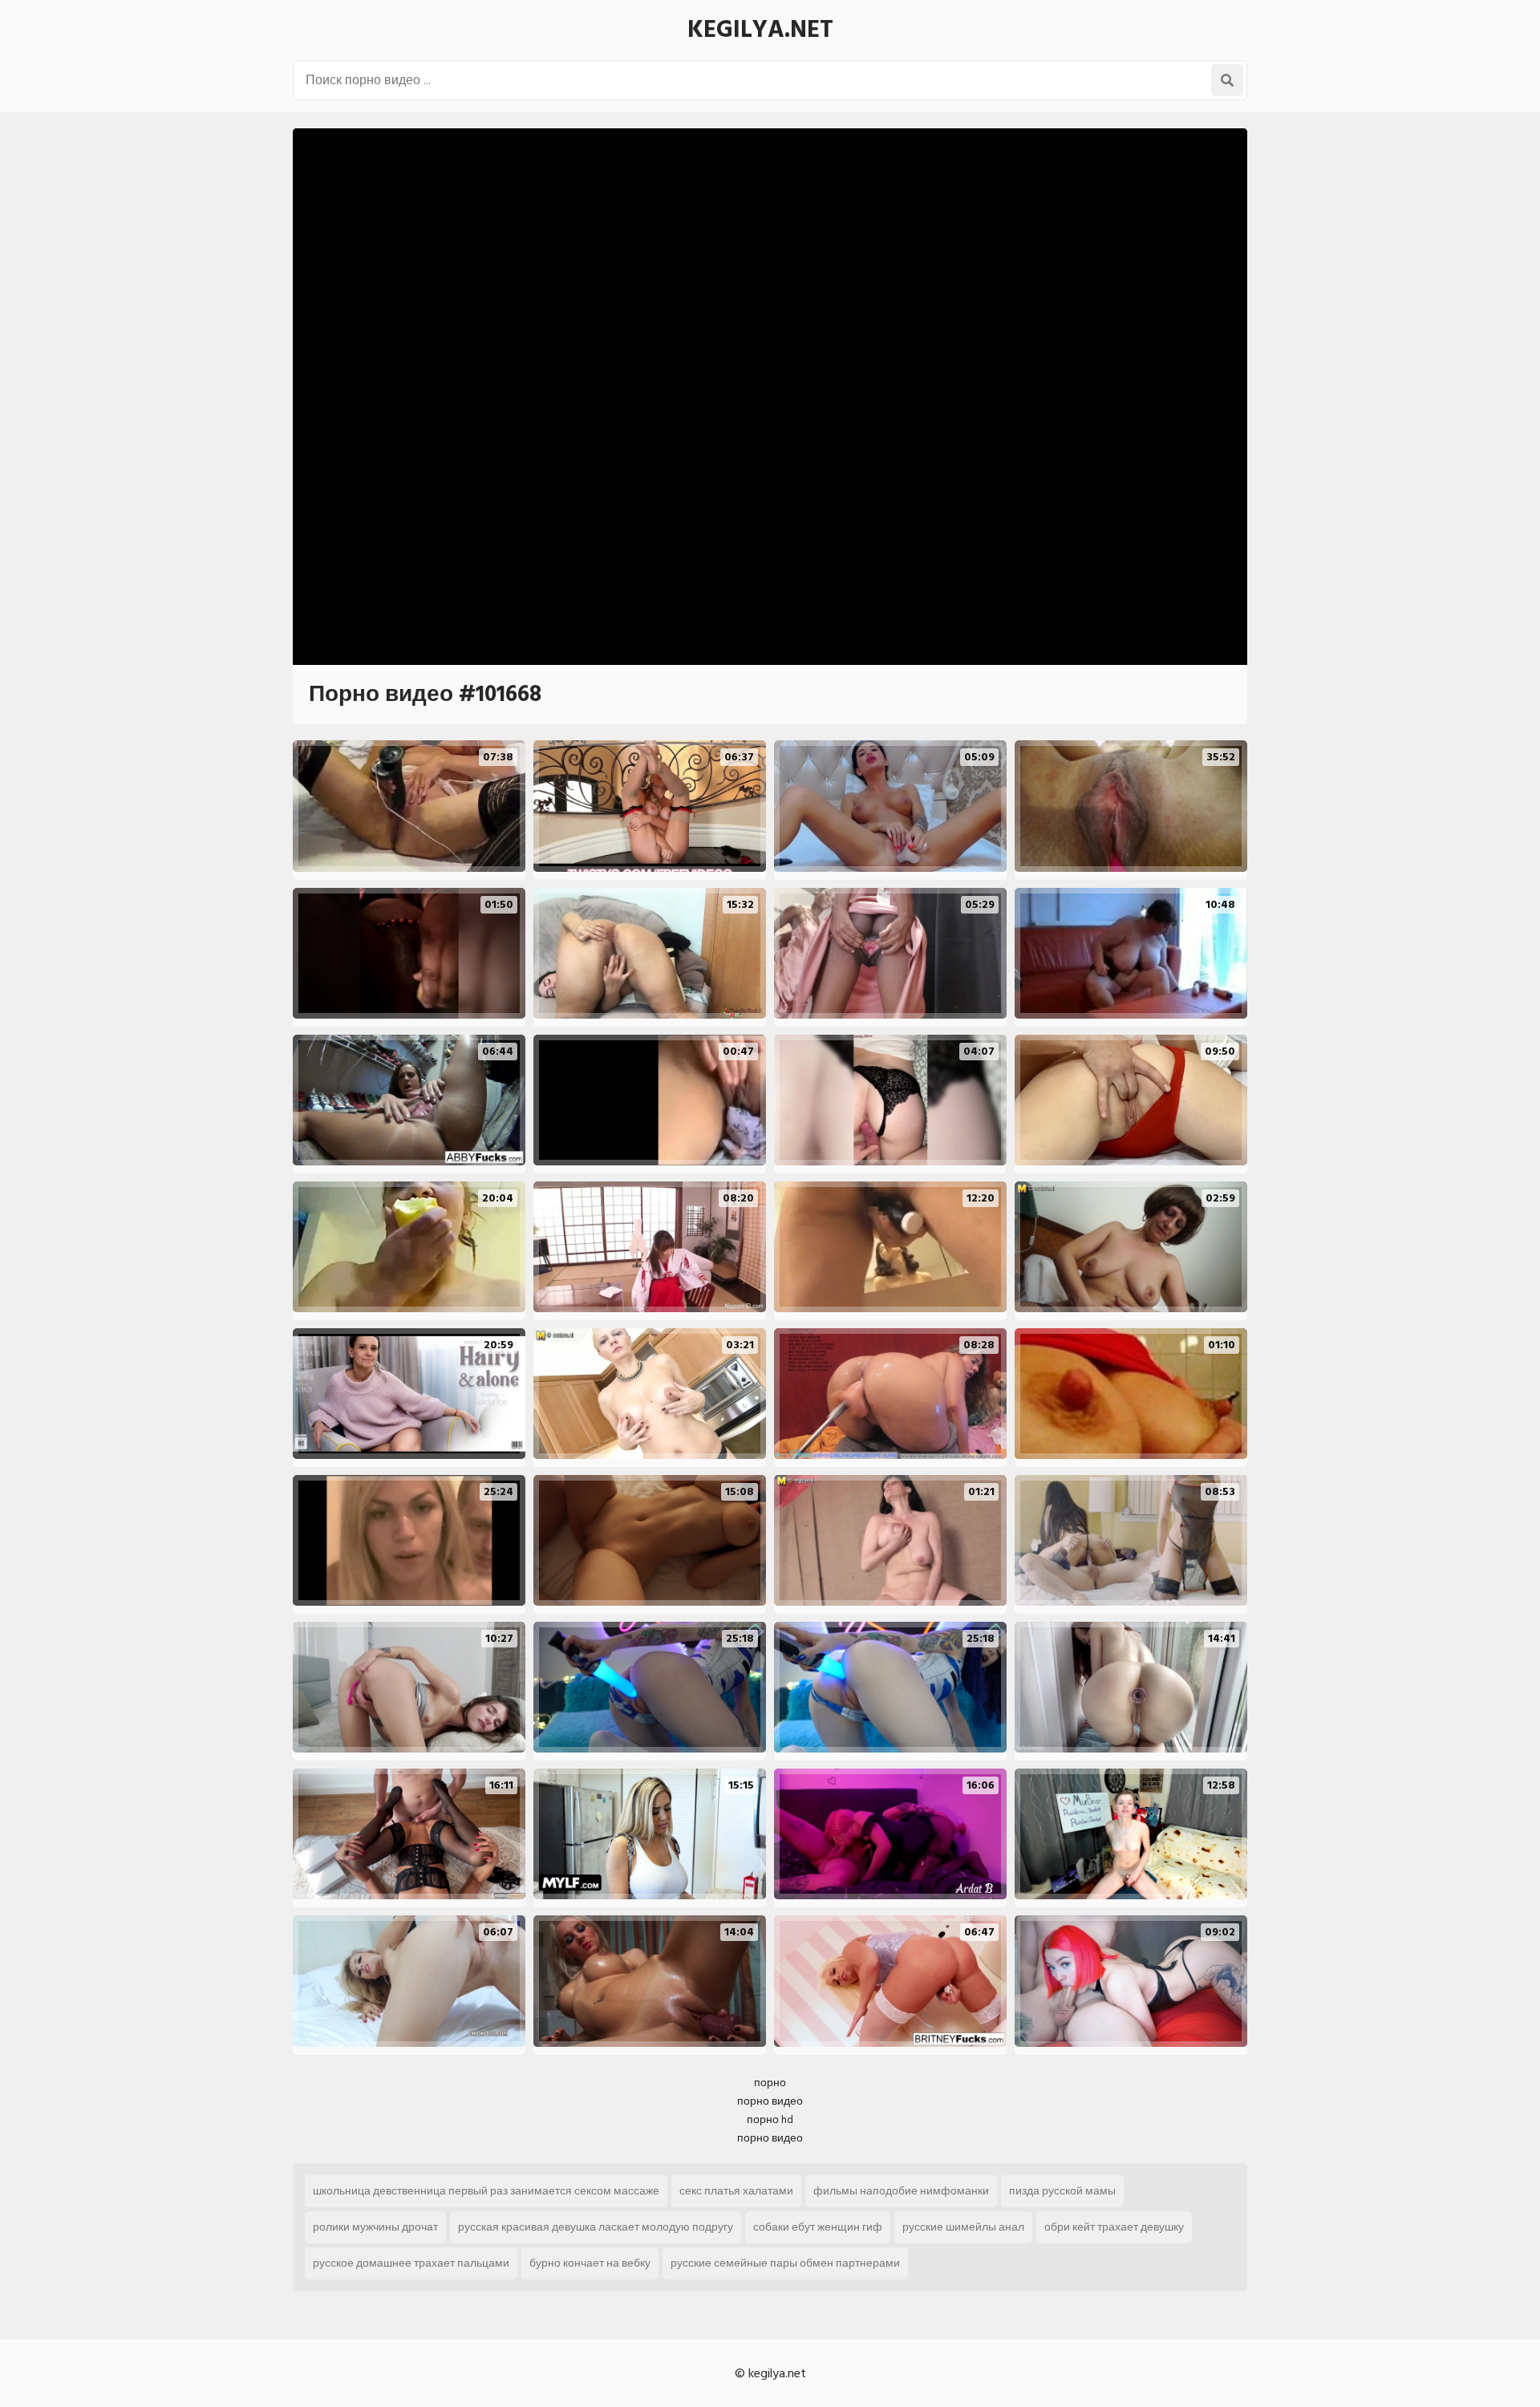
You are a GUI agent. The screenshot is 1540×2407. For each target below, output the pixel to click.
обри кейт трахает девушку (1114, 2227)
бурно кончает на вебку (590, 2263)
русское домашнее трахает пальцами (411, 2263)
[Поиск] (1227, 80)
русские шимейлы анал (963, 2227)
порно (770, 2083)
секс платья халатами (736, 2191)
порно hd (770, 2119)
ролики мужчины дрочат (375, 2227)
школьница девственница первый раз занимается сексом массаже (486, 2191)
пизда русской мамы (1062, 2191)
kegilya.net (760, 30)
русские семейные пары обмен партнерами (785, 2263)
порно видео (770, 2101)
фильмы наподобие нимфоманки (901, 2191)
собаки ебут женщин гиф (818, 2227)
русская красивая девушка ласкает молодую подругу (596, 2227)
